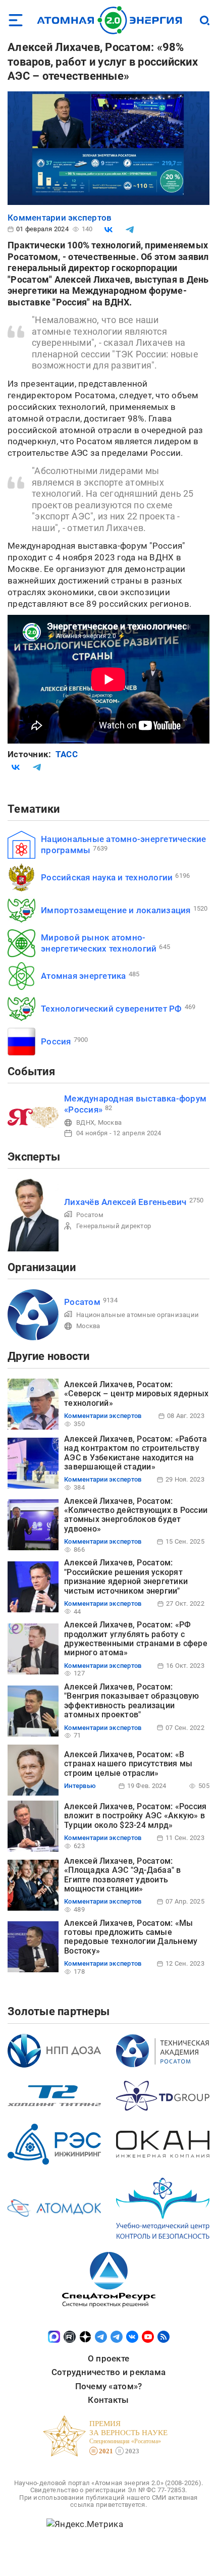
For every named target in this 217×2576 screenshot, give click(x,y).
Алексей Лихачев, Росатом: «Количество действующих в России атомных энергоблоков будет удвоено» (136, 1515)
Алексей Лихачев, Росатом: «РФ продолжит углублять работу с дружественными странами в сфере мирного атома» (136, 1639)
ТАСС (67, 754)
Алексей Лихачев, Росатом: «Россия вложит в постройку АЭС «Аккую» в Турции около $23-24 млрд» (135, 1816)
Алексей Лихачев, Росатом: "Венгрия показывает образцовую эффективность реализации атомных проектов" (132, 1701)
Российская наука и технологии (107, 877)
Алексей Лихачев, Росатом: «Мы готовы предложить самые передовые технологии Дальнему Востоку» (131, 1937)
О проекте (108, 2358)
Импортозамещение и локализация (116, 910)
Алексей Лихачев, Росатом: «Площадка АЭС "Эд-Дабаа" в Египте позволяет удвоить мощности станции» (123, 1875)
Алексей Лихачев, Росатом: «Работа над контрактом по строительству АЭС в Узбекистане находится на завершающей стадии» (135, 1453)
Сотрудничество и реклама (108, 2372)
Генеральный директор (114, 1226)
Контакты (108, 2400)
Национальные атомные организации (138, 1315)
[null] (108, 230)
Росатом (90, 1215)
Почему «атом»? (109, 2386)
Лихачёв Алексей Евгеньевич (125, 1202)
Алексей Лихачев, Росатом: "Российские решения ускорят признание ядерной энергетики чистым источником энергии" (126, 1576)
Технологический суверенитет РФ (112, 1009)
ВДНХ (85, 1122)
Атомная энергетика (84, 976)
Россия (56, 1041)
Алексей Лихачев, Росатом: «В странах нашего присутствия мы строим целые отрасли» (128, 1764)
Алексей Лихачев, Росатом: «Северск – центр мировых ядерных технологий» (136, 1394)
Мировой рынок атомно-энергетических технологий (99, 943)
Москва (110, 1122)
